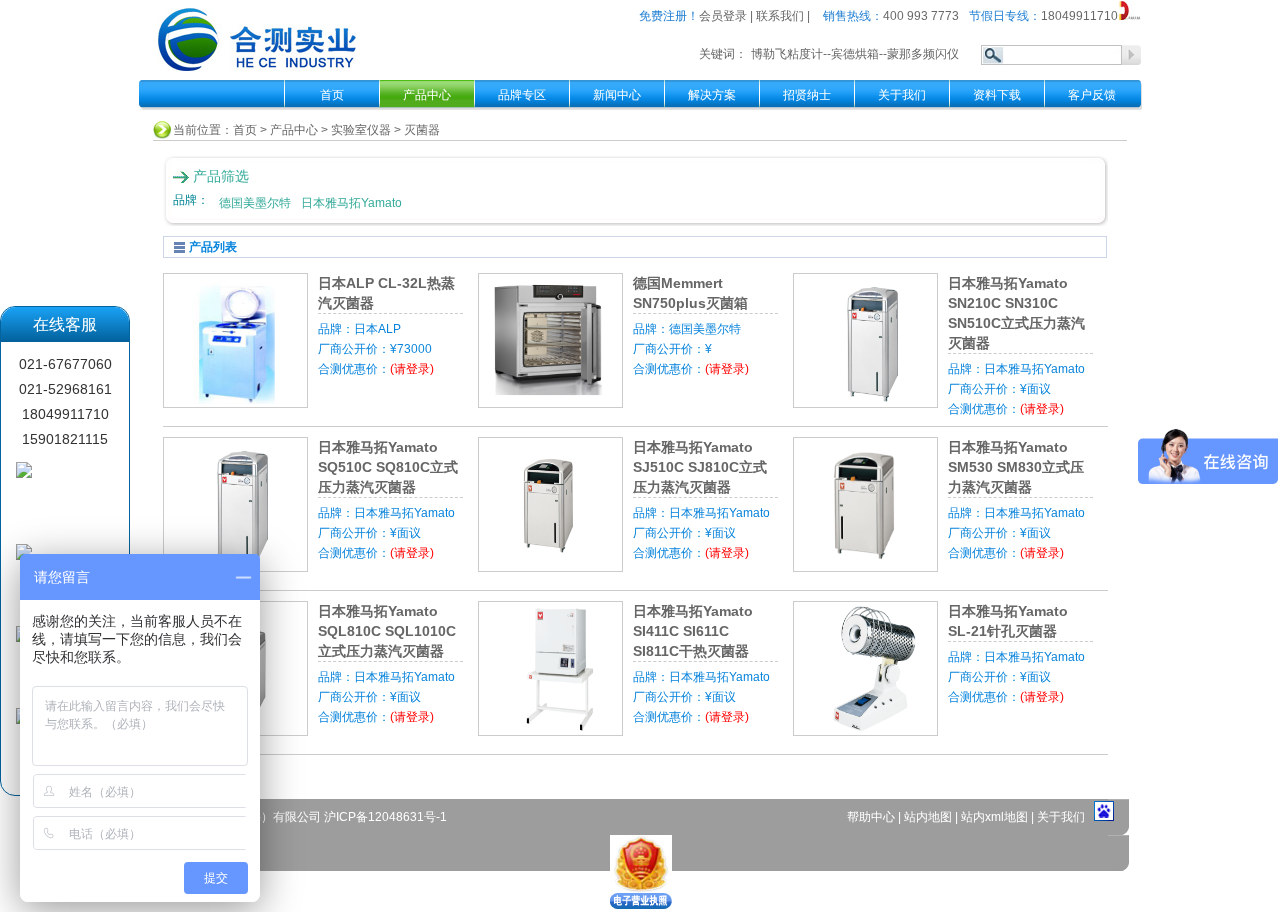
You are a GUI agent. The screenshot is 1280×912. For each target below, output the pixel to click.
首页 (332, 95)
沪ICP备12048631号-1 (385, 817)
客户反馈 (1092, 95)
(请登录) (412, 369)
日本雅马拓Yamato (351, 203)
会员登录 (723, 16)
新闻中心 (617, 95)
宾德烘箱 (855, 54)
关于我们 (902, 95)
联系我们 (780, 16)
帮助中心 (872, 817)
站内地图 (929, 817)
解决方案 (712, 95)
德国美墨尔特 (255, 203)
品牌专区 (522, 95)
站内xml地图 (994, 817)
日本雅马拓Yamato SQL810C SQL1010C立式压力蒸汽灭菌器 (387, 631)
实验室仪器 (361, 130)
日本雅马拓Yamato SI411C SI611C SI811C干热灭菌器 (693, 631)
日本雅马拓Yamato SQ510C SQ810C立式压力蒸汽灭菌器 (388, 467)
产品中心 (294, 130)
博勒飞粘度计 (787, 54)
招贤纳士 (807, 95)
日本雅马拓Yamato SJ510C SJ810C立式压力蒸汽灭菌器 (700, 467)
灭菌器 (422, 130)
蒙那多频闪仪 (923, 54)
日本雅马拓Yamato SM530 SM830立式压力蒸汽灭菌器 (1016, 467)
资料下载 (997, 95)
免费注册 (663, 16)
